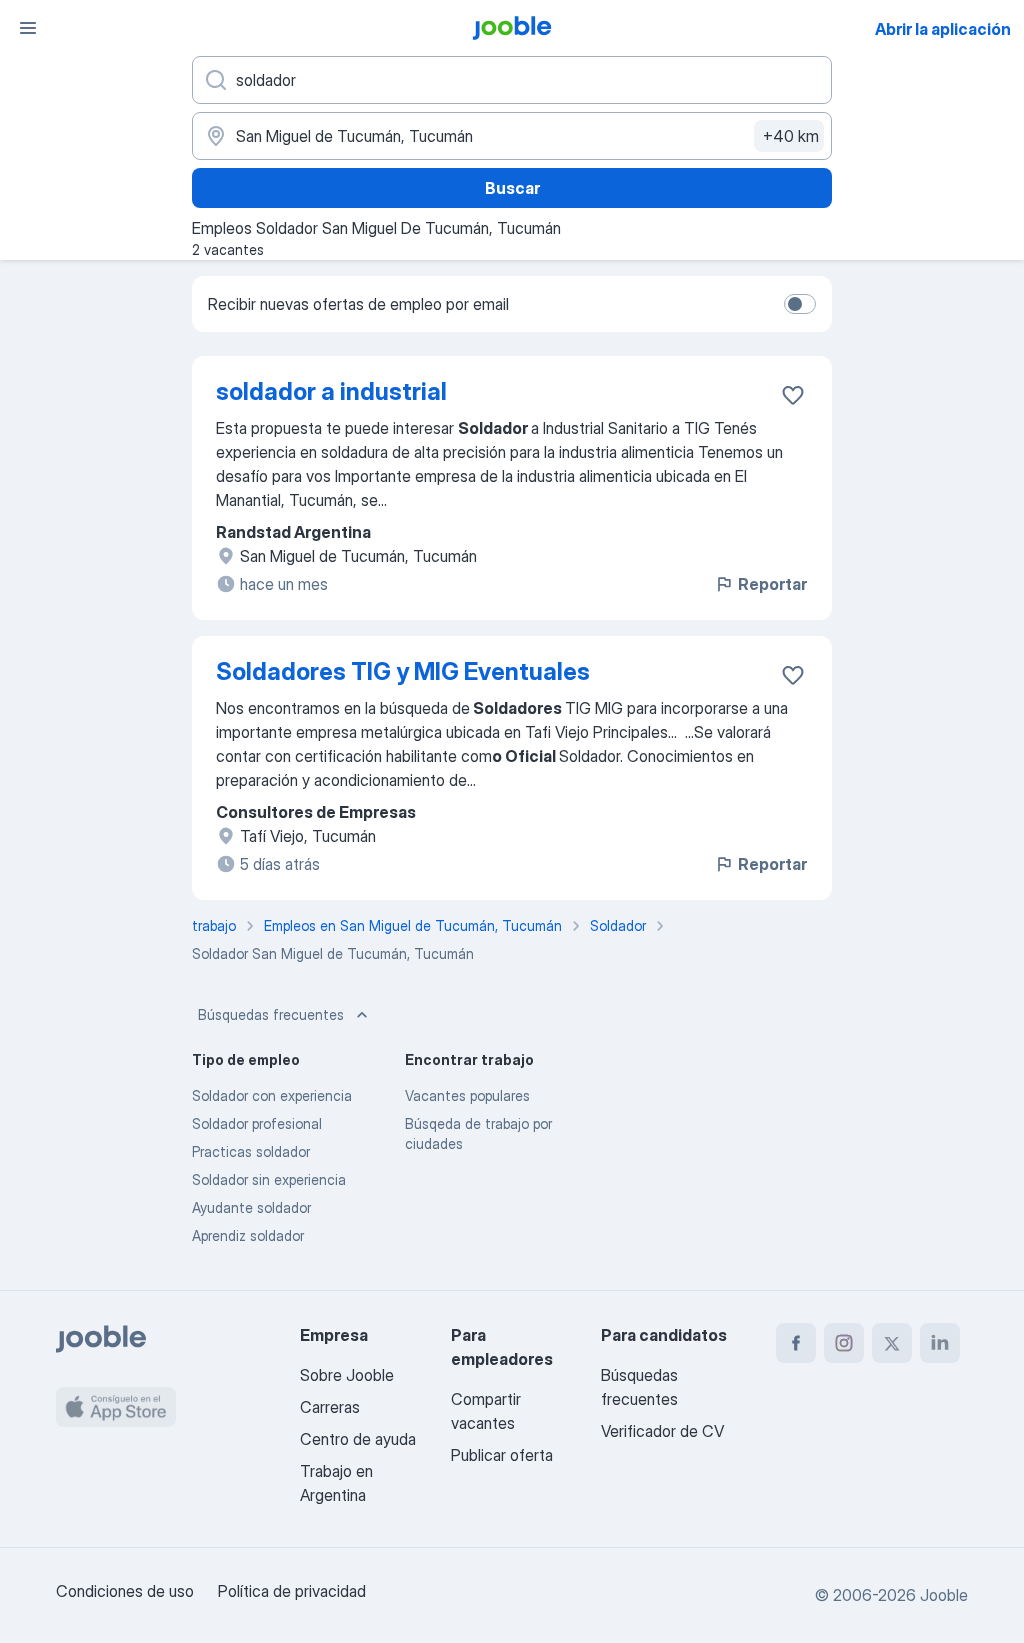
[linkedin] (940, 1343)
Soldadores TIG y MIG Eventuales (403, 671)
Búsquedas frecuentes (271, 1014)
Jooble (944, 1595)
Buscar (512, 188)
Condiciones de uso (125, 1591)
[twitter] (892, 1343)
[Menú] (28, 28)
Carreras (330, 1407)
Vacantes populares (467, 1095)
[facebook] (796, 1343)
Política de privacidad (292, 1591)
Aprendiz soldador (248, 1235)
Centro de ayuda (358, 1439)
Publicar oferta (502, 1455)
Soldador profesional (257, 1123)
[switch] (800, 304)
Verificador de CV (662, 1431)
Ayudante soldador (251, 1207)
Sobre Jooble (347, 1375)
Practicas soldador (251, 1151)
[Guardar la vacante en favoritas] (793, 395)
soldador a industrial (331, 391)
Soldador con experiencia (272, 1095)
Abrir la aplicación (943, 29)
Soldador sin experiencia (269, 1179)
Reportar (772, 584)
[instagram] (844, 1343)
